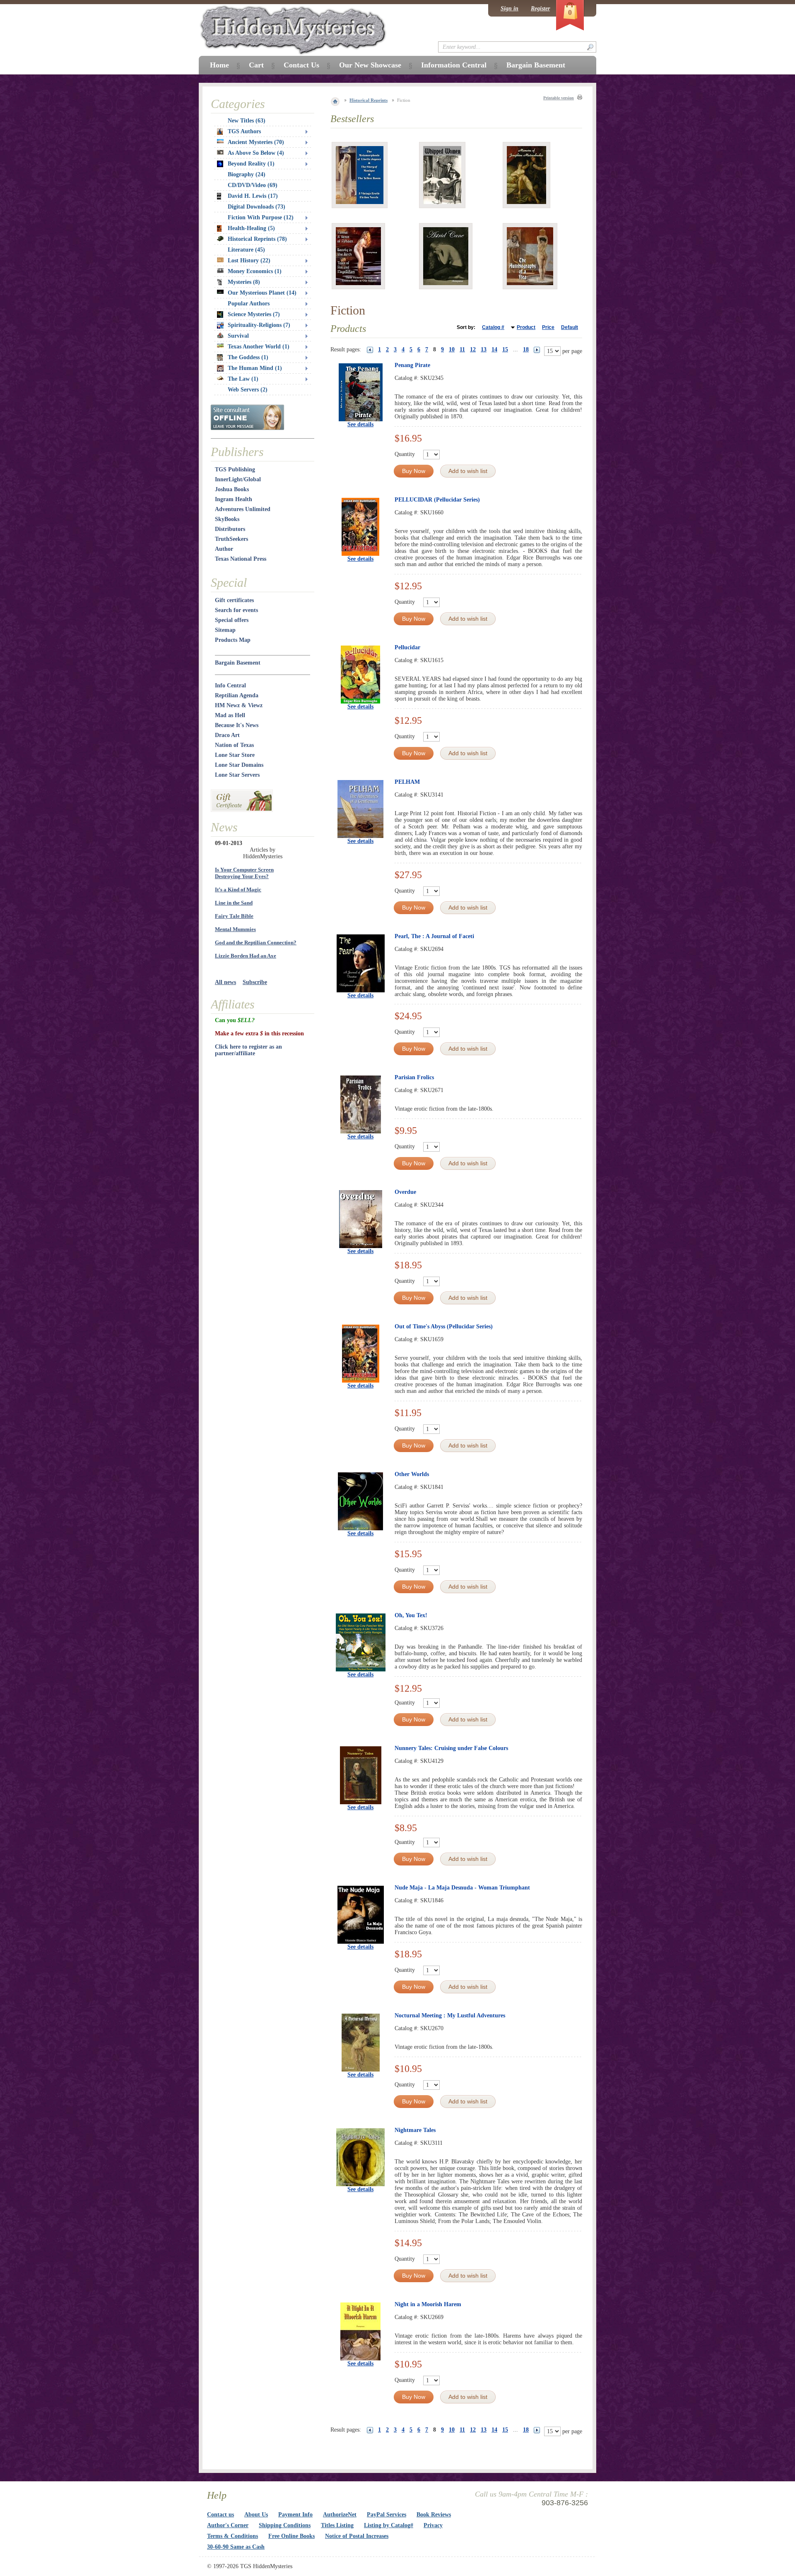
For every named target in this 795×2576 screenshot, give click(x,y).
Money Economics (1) (255, 271)
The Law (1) (243, 379)
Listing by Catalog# (389, 2525)
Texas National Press (241, 559)
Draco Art (227, 735)
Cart (256, 65)
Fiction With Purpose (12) (261, 217)
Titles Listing (337, 2525)
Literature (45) (246, 250)
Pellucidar (407, 647)
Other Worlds (412, 1474)
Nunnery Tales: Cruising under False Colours (451, 1748)
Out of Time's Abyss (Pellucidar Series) (444, 1326)
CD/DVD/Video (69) (253, 185)
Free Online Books (291, 2536)
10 (452, 349)
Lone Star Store (235, 755)
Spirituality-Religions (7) (259, 325)
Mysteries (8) (244, 282)
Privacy (433, 2525)
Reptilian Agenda (237, 695)
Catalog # (493, 327)
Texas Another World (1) (259, 347)
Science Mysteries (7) (254, 314)
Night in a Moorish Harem (428, 2304)
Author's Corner (228, 2525)
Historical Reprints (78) (257, 239)
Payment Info (295, 2515)
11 (462, 349)
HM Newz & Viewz (239, 705)
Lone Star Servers (237, 775)
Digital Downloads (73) (257, 207)
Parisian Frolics (414, 1077)
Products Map (233, 640)
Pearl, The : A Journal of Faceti (434, 936)
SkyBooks (227, 519)
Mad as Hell (230, 715)
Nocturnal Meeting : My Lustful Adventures (450, 2015)
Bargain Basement (238, 663)
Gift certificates (234, 600)
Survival (238, 336)
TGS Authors (244, 131)
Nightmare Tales (415, 2130)
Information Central (454, 65)
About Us (256, 2515)
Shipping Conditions (285, 2525)
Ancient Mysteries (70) (256, 142)
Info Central (230, 685)
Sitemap (225, 630)
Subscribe (255, 982)
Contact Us (301, 65)
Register (540, 8)
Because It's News (237, 725)
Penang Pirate (412, 365)
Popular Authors (249, 304)
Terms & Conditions (232, 2536)
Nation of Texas (234, 745)
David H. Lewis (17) (253, 196)
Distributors (230, 529)
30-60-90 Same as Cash (236, 2547)
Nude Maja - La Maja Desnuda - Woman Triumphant (462, 1888)
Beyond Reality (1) (251, 164)
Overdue (405, 1192)
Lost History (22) (249, 260)
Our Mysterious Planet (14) (262, 293)
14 (494, 349)
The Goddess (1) (248, 357)
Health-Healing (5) (251, 228)
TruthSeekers (231, 539)
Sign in (510, 8)
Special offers (232, 620)
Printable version (559, 98)
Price (548, 327)
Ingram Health (234, 499)
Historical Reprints (369, 100)
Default (570, 327)
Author (224, 549)
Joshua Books (232, 489)
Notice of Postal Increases (357, 2536)
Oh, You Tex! (411, 1615)
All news (225, 982)
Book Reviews (434, 2515)
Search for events (236, 610)
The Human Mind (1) (255, 368)
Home (219, 65)
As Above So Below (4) (256, 153)
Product (526, 327)
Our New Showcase (370, 65)
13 (484, 349)
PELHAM (407, 782)
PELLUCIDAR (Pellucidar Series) (437, 500)
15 (505, 349)
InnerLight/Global (238, 479)
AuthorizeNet (340, 2515)
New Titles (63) (247, 121)
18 (526, 349)
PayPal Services (387, 2515)
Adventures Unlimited (243, 509)
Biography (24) (247, 174)
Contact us (220, 2515)
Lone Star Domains (239, 765)
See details (360, 424)
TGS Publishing (235, 469)
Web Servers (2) (248, 390)
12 (473, 349)
